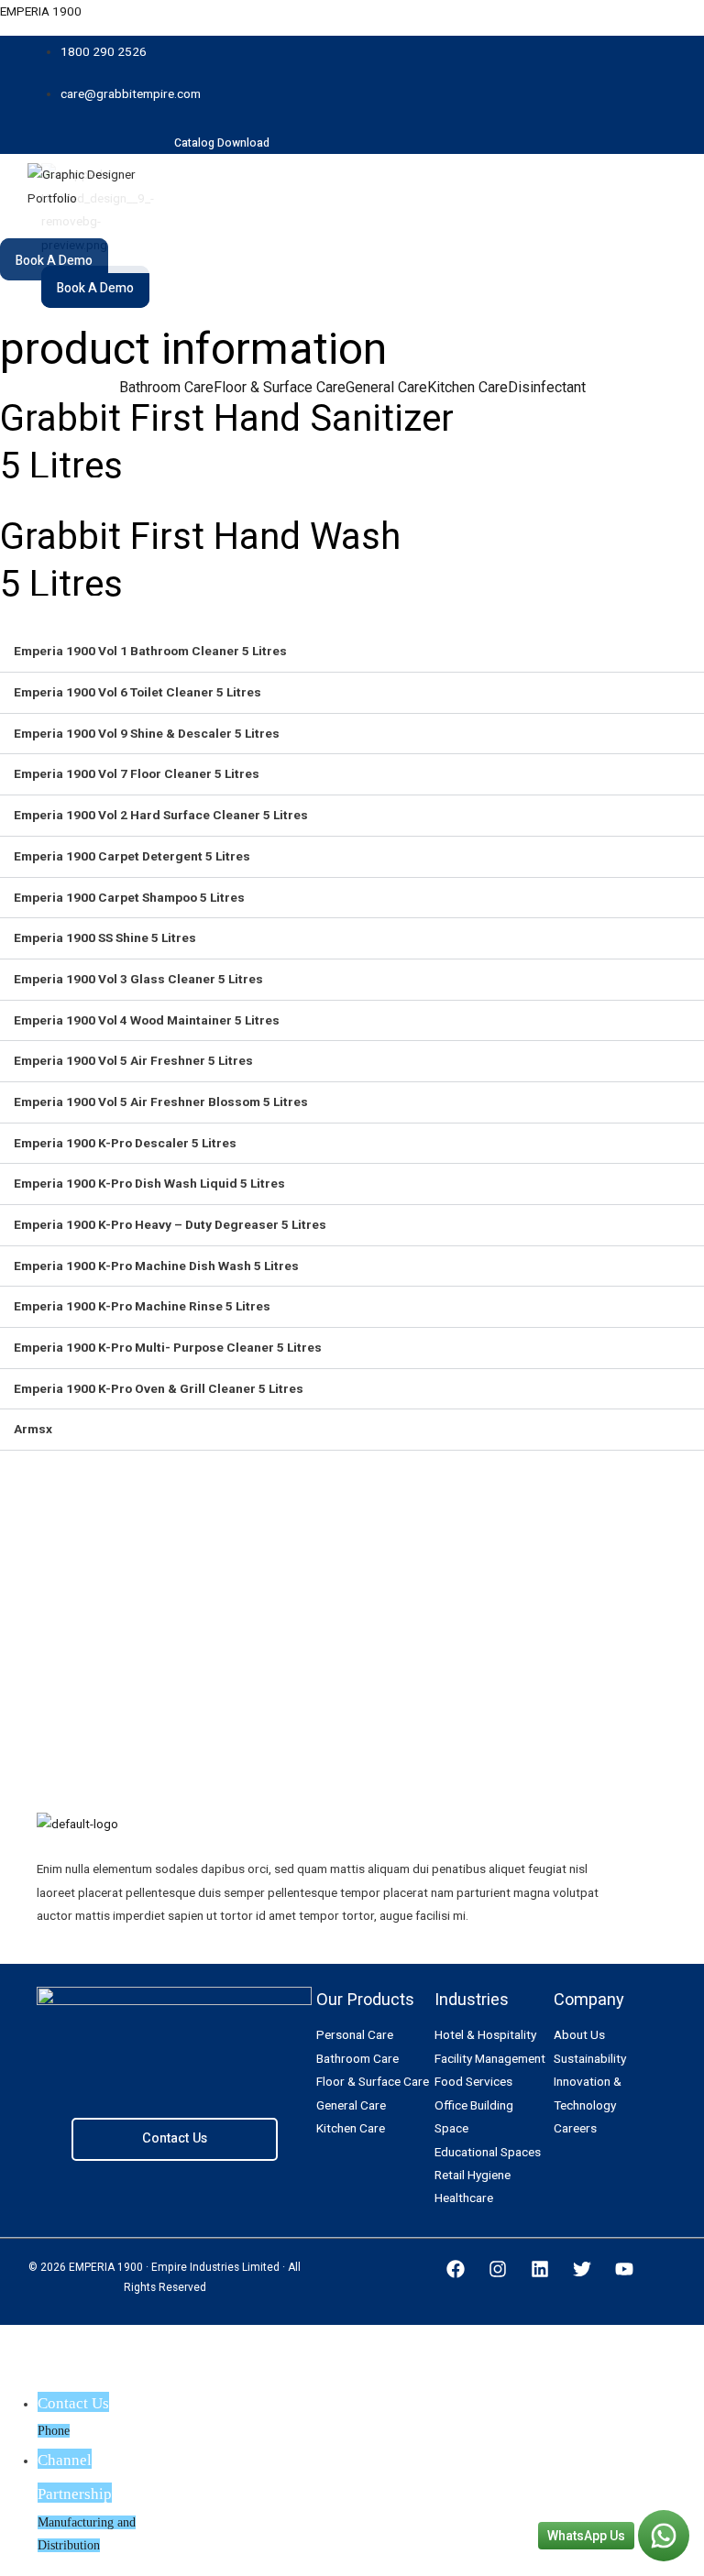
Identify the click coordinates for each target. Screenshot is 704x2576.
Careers (575, 2128)
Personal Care (355, 2034)
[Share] (91, 2340)
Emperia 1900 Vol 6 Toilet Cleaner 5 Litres (137, 692)
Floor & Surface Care (280, 388)
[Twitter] (582, 2269)
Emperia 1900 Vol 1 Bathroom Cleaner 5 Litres (150, 651)
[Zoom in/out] (214, 2340)
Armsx (33, 1429)
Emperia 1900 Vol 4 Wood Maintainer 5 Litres (147, 1020)
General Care (386, 388)
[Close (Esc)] (29, 2340)
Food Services (473, 2081)
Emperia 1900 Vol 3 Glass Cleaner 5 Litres (138, 979)
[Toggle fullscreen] (152, 2340)
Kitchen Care (467, 388)
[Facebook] (456, 2269)
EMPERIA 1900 (41, 11)
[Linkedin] (540, 2269)
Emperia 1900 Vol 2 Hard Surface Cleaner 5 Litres (161, 815)
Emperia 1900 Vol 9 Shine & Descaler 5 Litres (147, 733)
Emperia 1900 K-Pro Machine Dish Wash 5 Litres (156, 1266)
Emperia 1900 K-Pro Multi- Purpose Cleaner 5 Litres (168, 1347)
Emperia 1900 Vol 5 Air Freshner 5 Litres (133, 1060)
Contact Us (175, 2138)
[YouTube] (624, 2269)
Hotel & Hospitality (485, 2034)
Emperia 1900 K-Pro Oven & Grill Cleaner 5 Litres (159, 1388)
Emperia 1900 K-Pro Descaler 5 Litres (125, 1143)
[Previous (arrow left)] (29, 2371)
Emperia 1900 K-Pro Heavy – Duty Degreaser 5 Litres (170, 1224)
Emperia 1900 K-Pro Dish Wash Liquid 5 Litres (149, 1183)
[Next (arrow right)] (91, 2371)
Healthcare (464, 2198)
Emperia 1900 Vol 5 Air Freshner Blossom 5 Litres (161, 1102)
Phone (54, 2431)
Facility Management (490, 2058)
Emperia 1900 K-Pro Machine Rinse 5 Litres (142, 1306)
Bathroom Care (166, 388)
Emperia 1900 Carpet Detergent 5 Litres (132, 856)
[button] (256, 238)
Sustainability (590, 2058)
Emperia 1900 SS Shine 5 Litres (105, 937)
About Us (579, 2034)
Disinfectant (547, 388)
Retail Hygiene (473, 2175)
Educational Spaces (488, 2152)
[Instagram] (498, 2269)
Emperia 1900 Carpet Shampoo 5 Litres (129, 897)
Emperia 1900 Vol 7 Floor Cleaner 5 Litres (137, 773)
